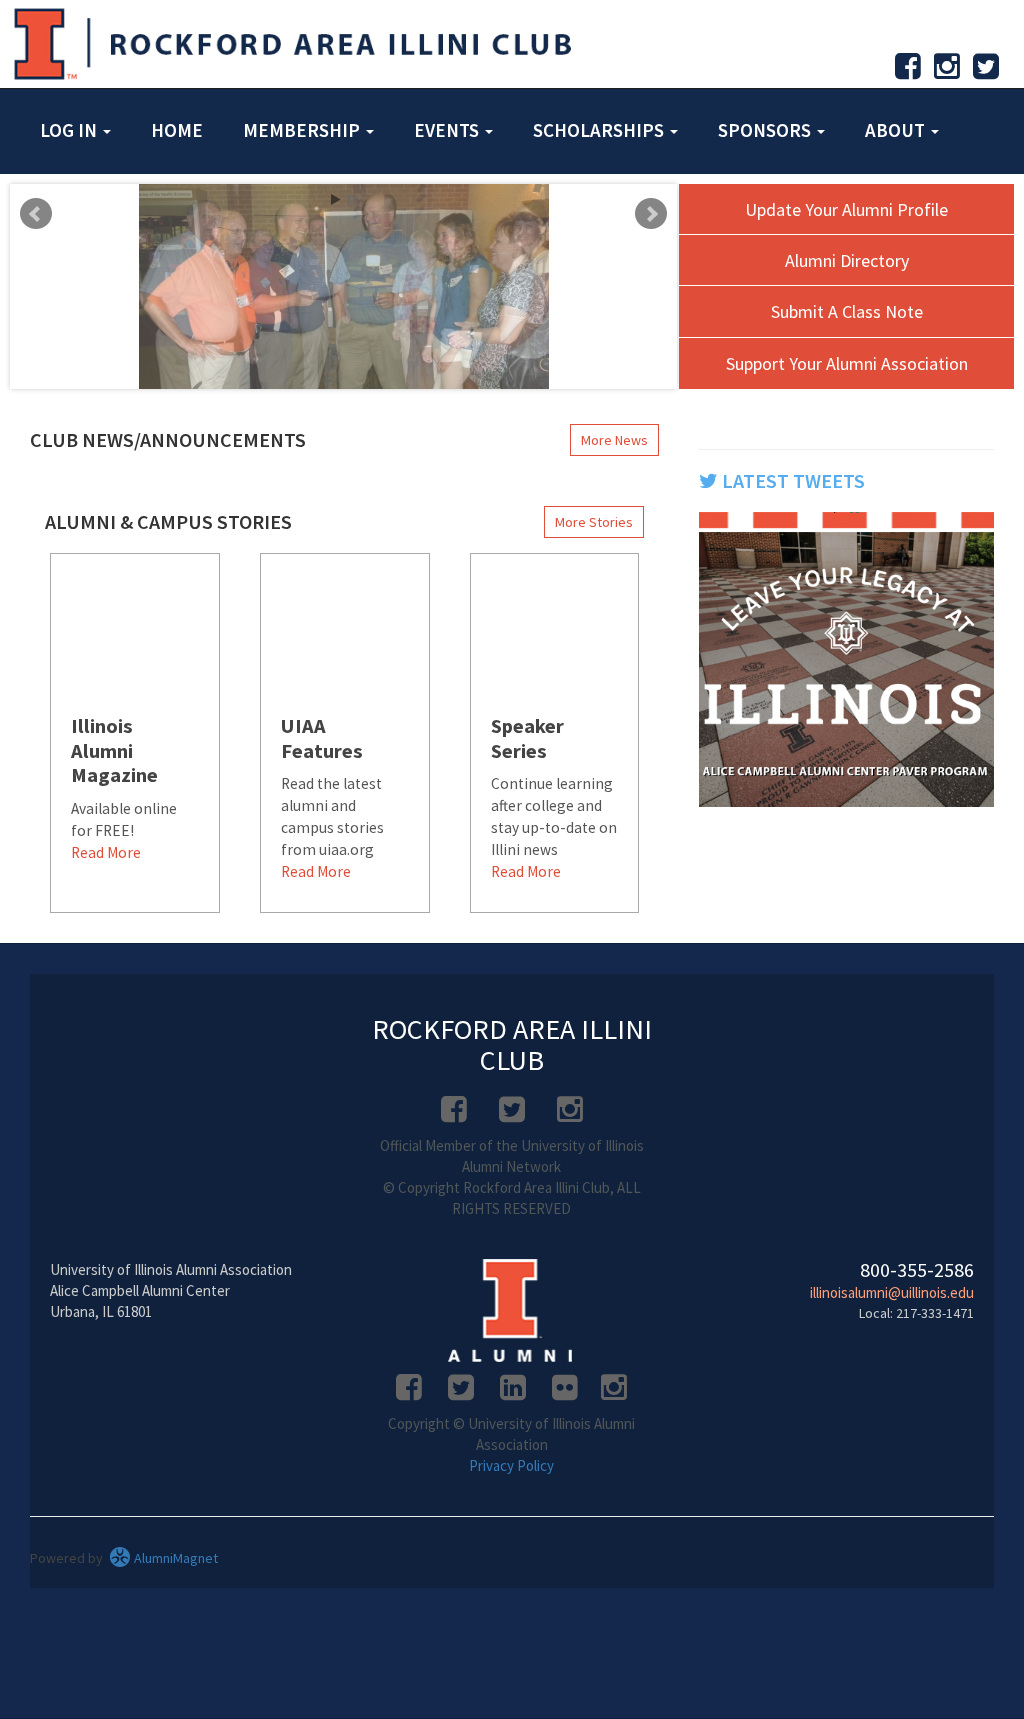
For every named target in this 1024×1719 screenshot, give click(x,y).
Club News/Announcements (168, 439)
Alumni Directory (847, 260)
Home (177, 130)
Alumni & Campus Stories (168, 521)
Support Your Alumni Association (847, 363)
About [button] (897, 130)
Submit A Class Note (847, 311)
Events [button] (448, 130)
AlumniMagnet (174, 1558)
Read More (106, 852)
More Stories (594, 522)
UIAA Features (322, 738)
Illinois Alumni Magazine (114, 751)
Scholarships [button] (600, 130)
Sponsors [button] (766, 130)
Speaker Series (527, 738)
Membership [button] (303, 130)
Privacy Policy (511, 1465)
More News (614, 440)
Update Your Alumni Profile (846, 209)
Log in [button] (70, 130)
